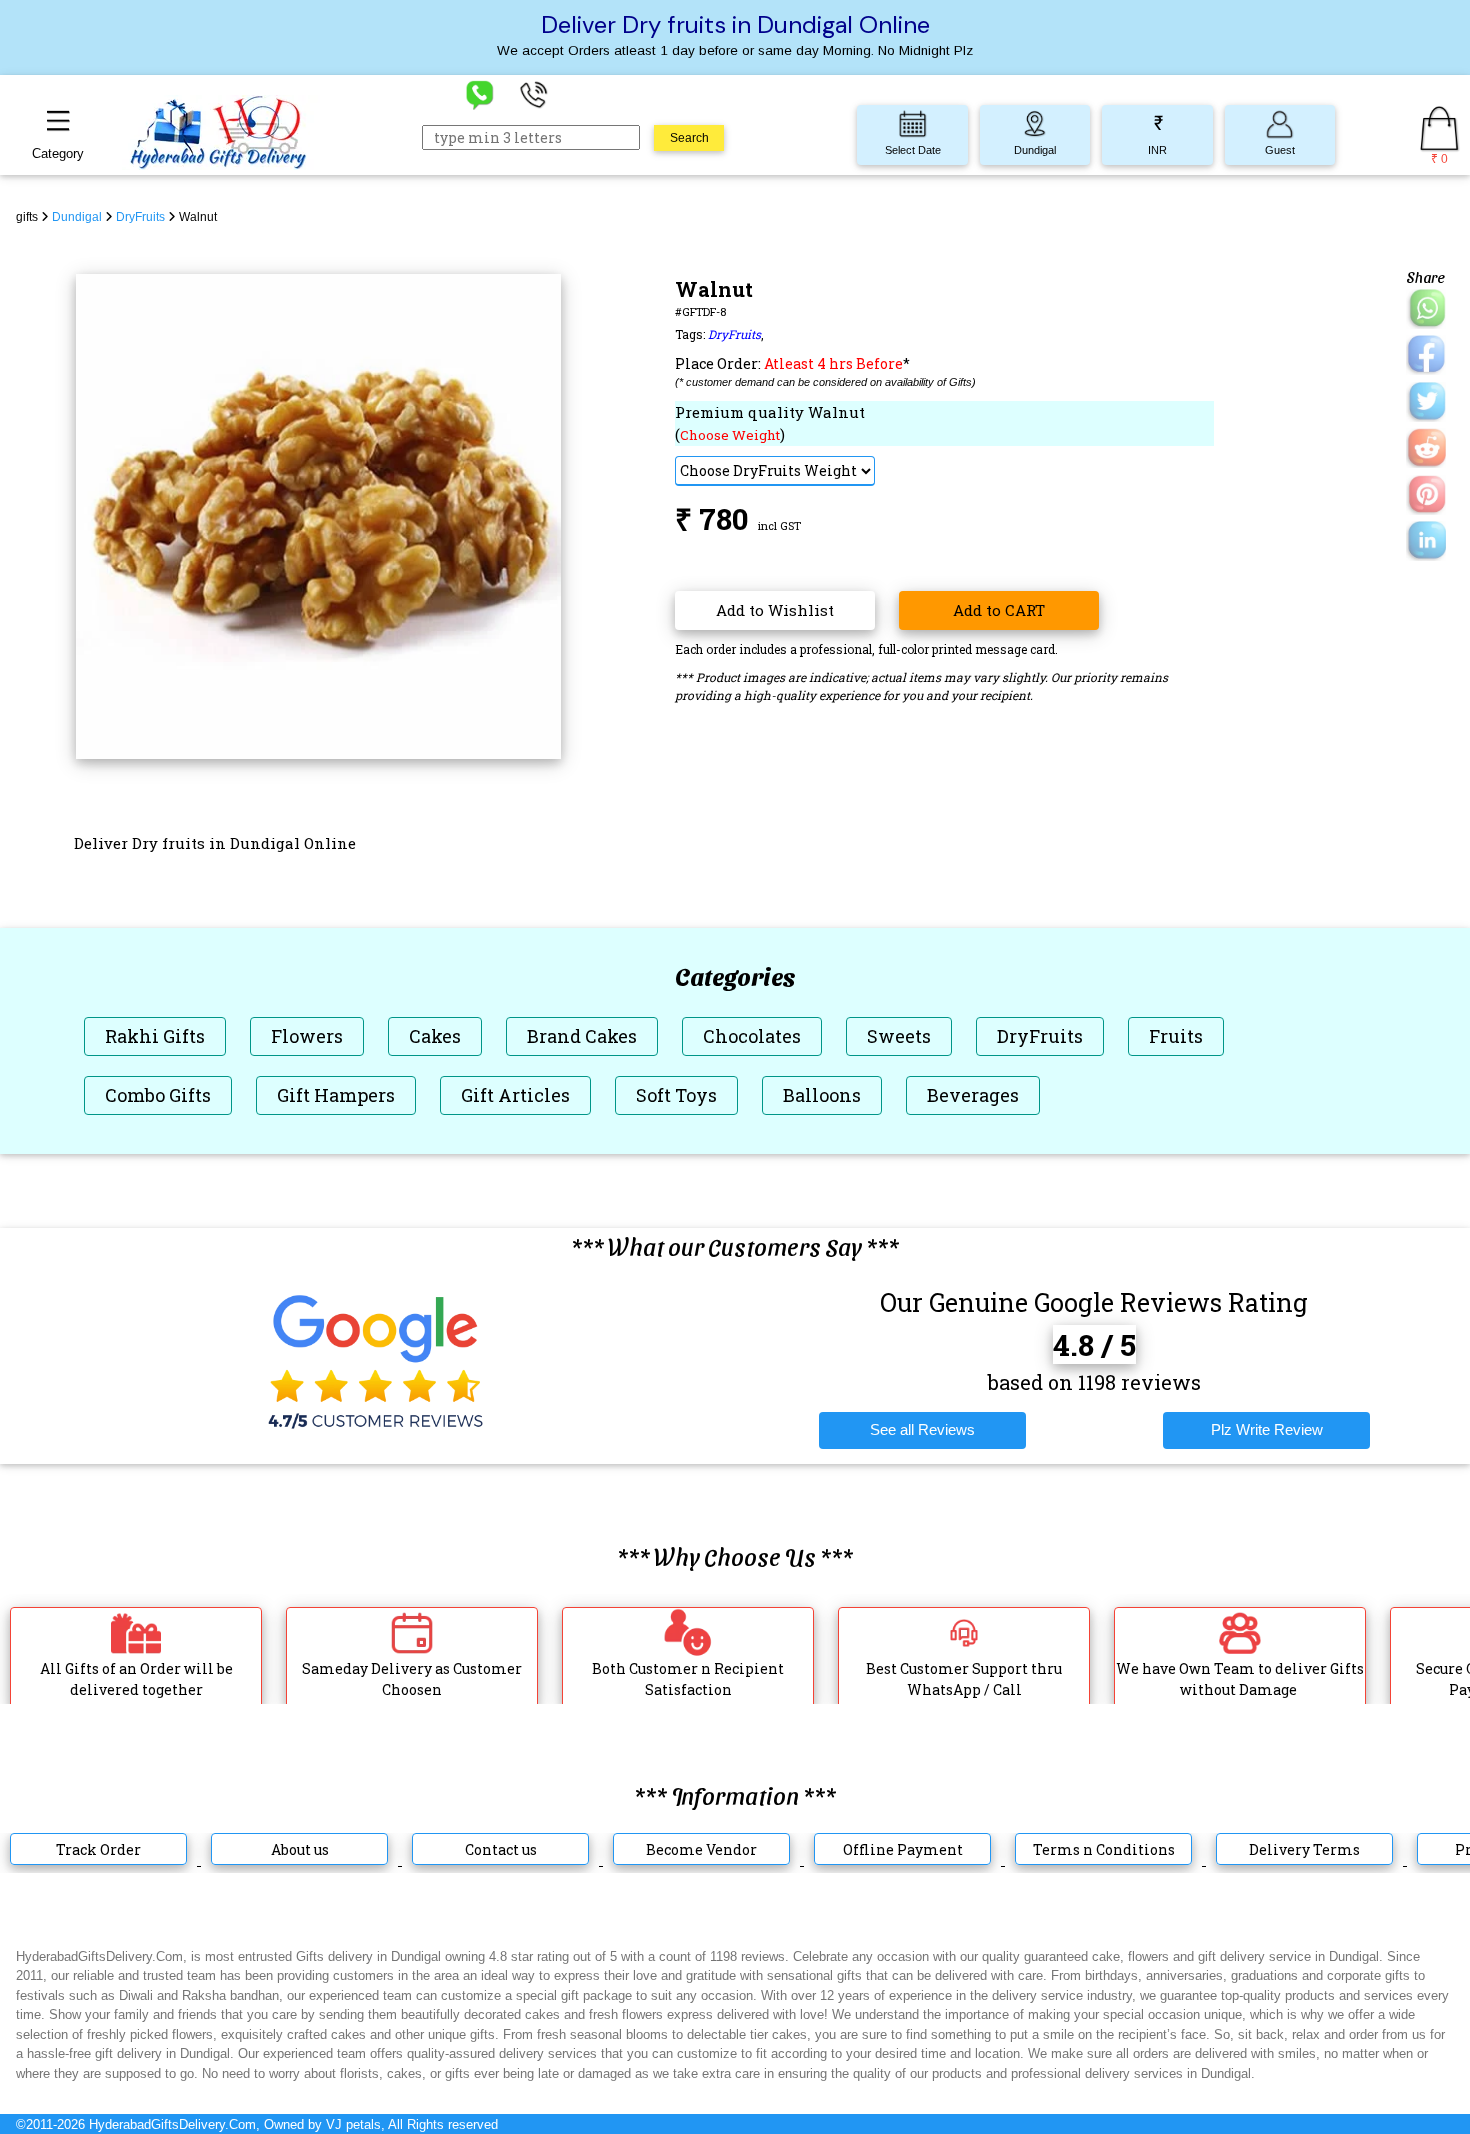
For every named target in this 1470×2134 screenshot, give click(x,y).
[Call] (534, 93)
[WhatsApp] (480, 93)
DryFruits (734, 334)
